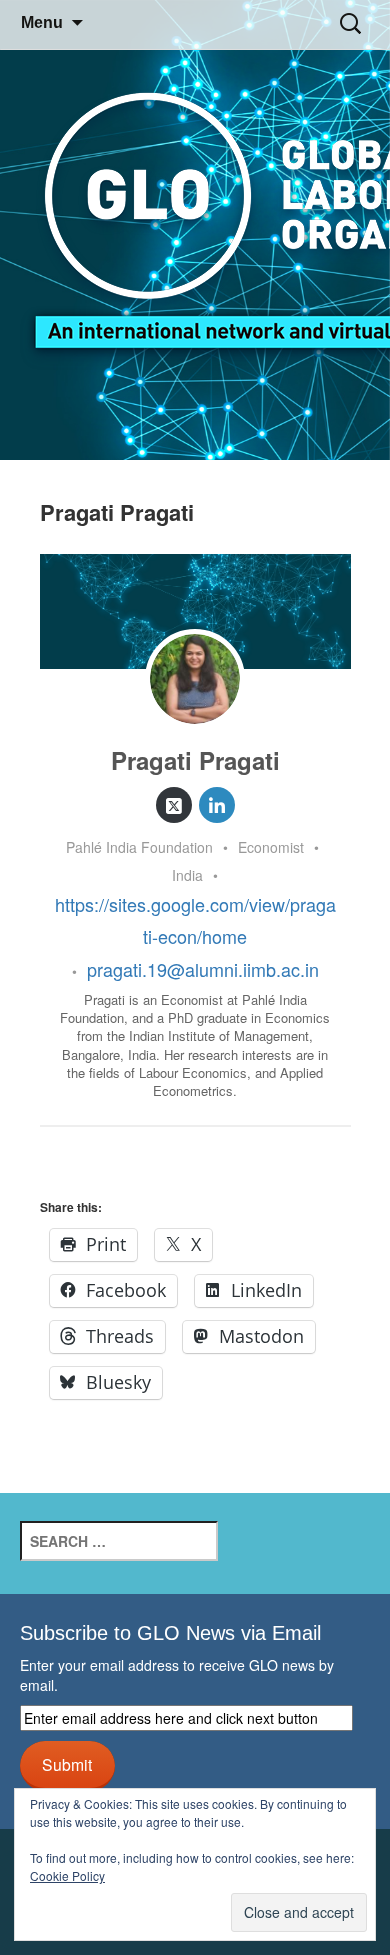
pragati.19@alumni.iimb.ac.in (203, 969)
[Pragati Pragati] (195, 679)
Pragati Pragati (195, 760)
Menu (42, 22)
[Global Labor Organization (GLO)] (195, 230)
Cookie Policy (67, 1875)
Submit (67, 1764)
